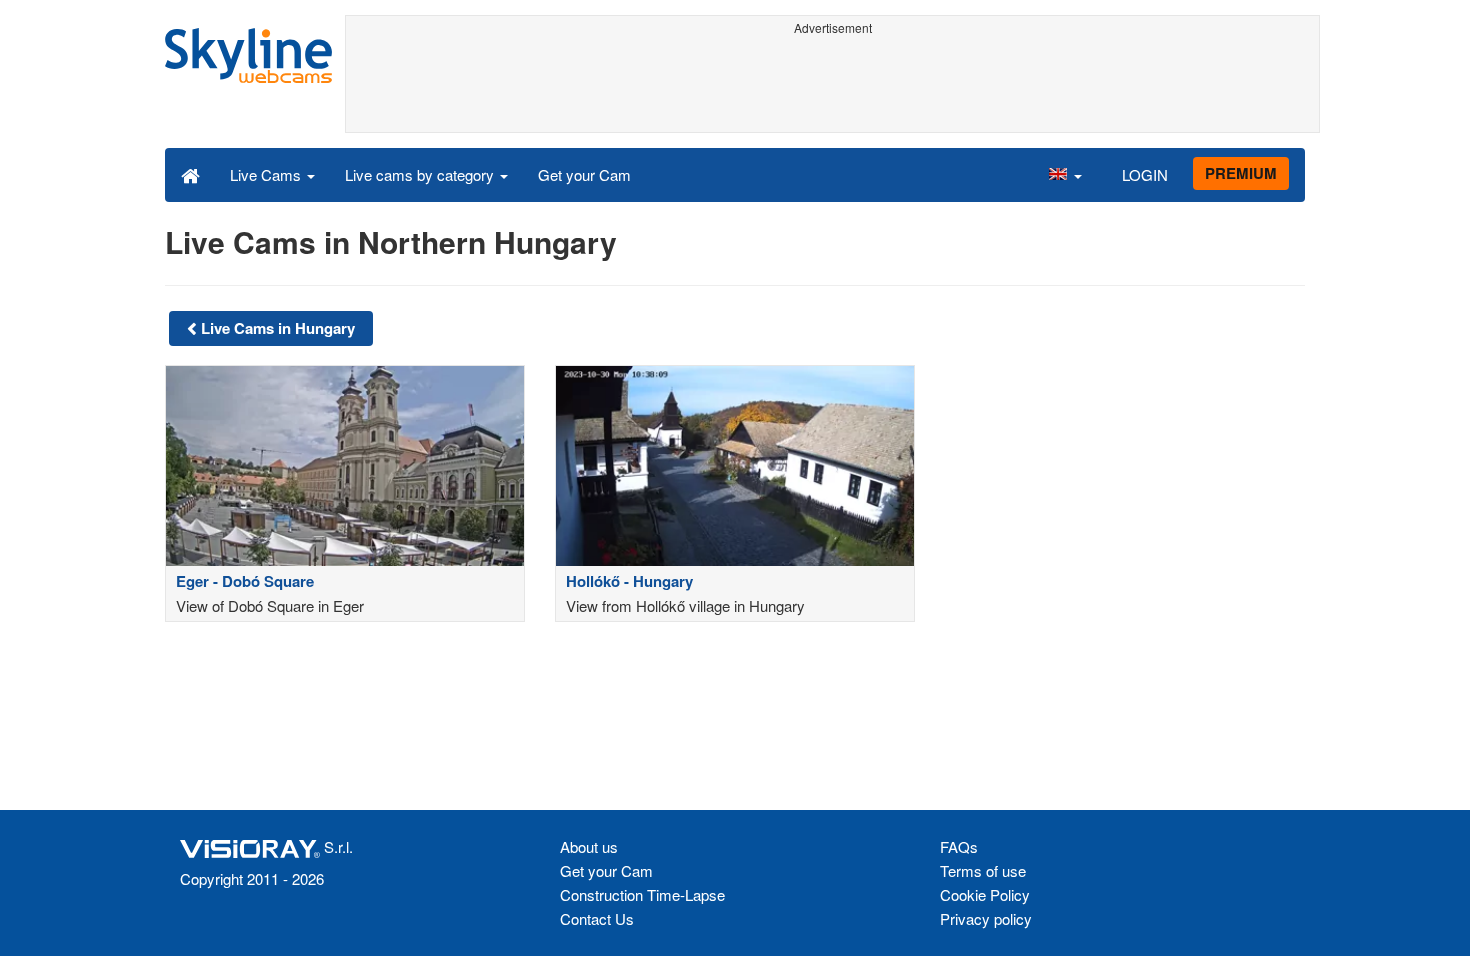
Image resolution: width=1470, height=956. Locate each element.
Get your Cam (584, 174)
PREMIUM (1241, 173)
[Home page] (190, 174)
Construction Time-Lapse (642, 894)
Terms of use (983, 870)
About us (589, 846)
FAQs (959, 846)
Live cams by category (421, 174)
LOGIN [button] (1145, 174)
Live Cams (267, 174)
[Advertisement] (832, 87)
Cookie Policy (985, 894)
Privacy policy (986, 918)
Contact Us (597, 918)
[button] (1065, 174)
